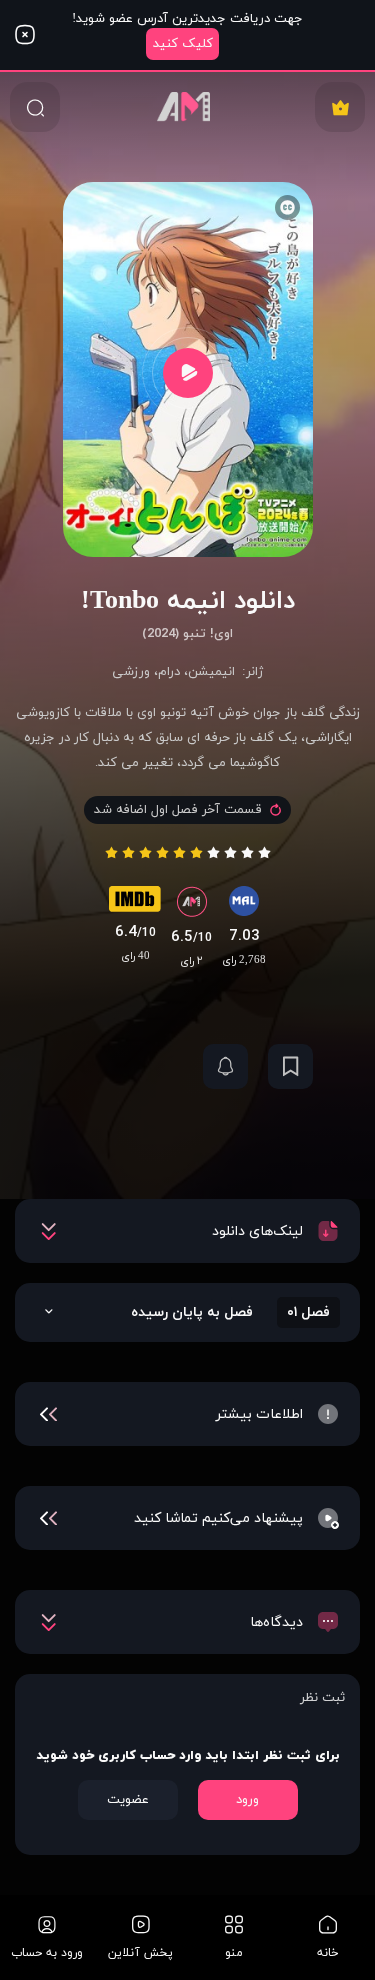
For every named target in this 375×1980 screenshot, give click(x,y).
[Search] (35, 107)
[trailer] (188, 372)
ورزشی (131, 672)
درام (169, 672)
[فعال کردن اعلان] (225, 1066)
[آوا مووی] (188, 106)
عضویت (128, 1800)
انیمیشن (211, 672)
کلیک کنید (183, 44)
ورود (247, 1800)
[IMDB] (135, 904)
